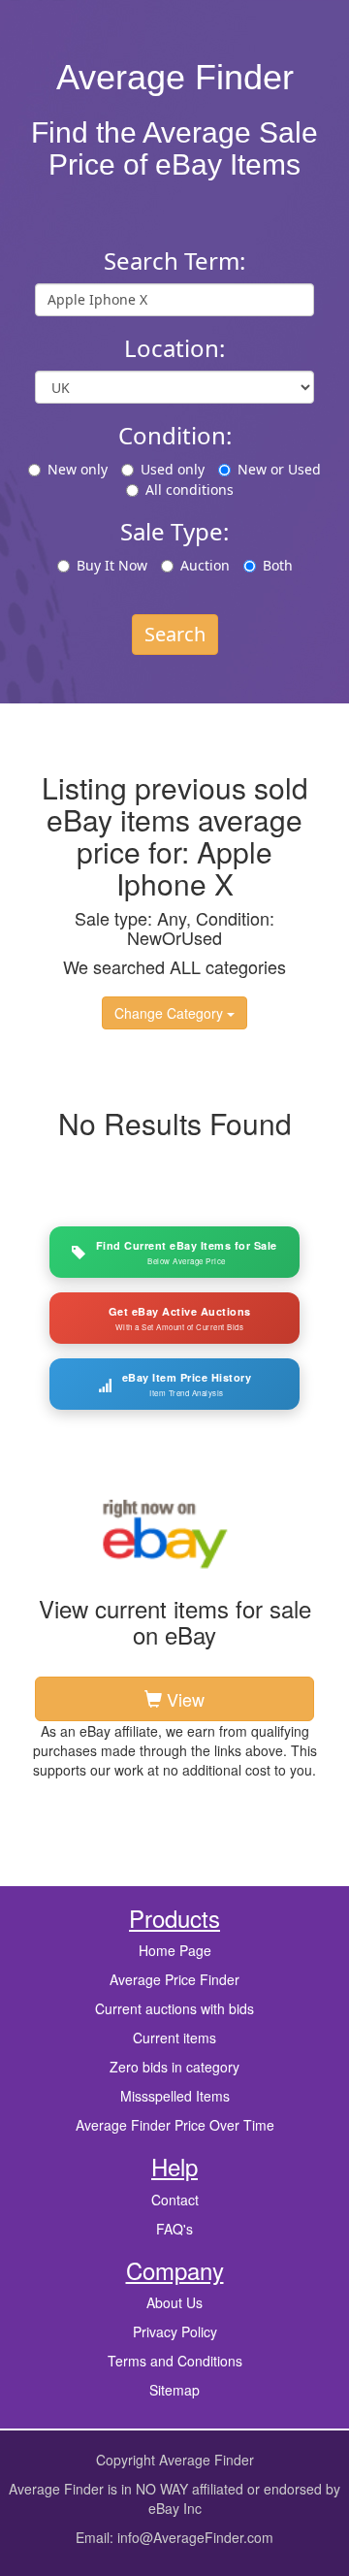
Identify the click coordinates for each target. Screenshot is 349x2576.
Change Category (171, 1013)
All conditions (190, 489)
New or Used (279, 469)
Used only (173, 469)
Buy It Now (112, 565)
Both (278, 565)
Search (175, 634)
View (183, 1699)
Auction (205, 565)
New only (78, 469)
